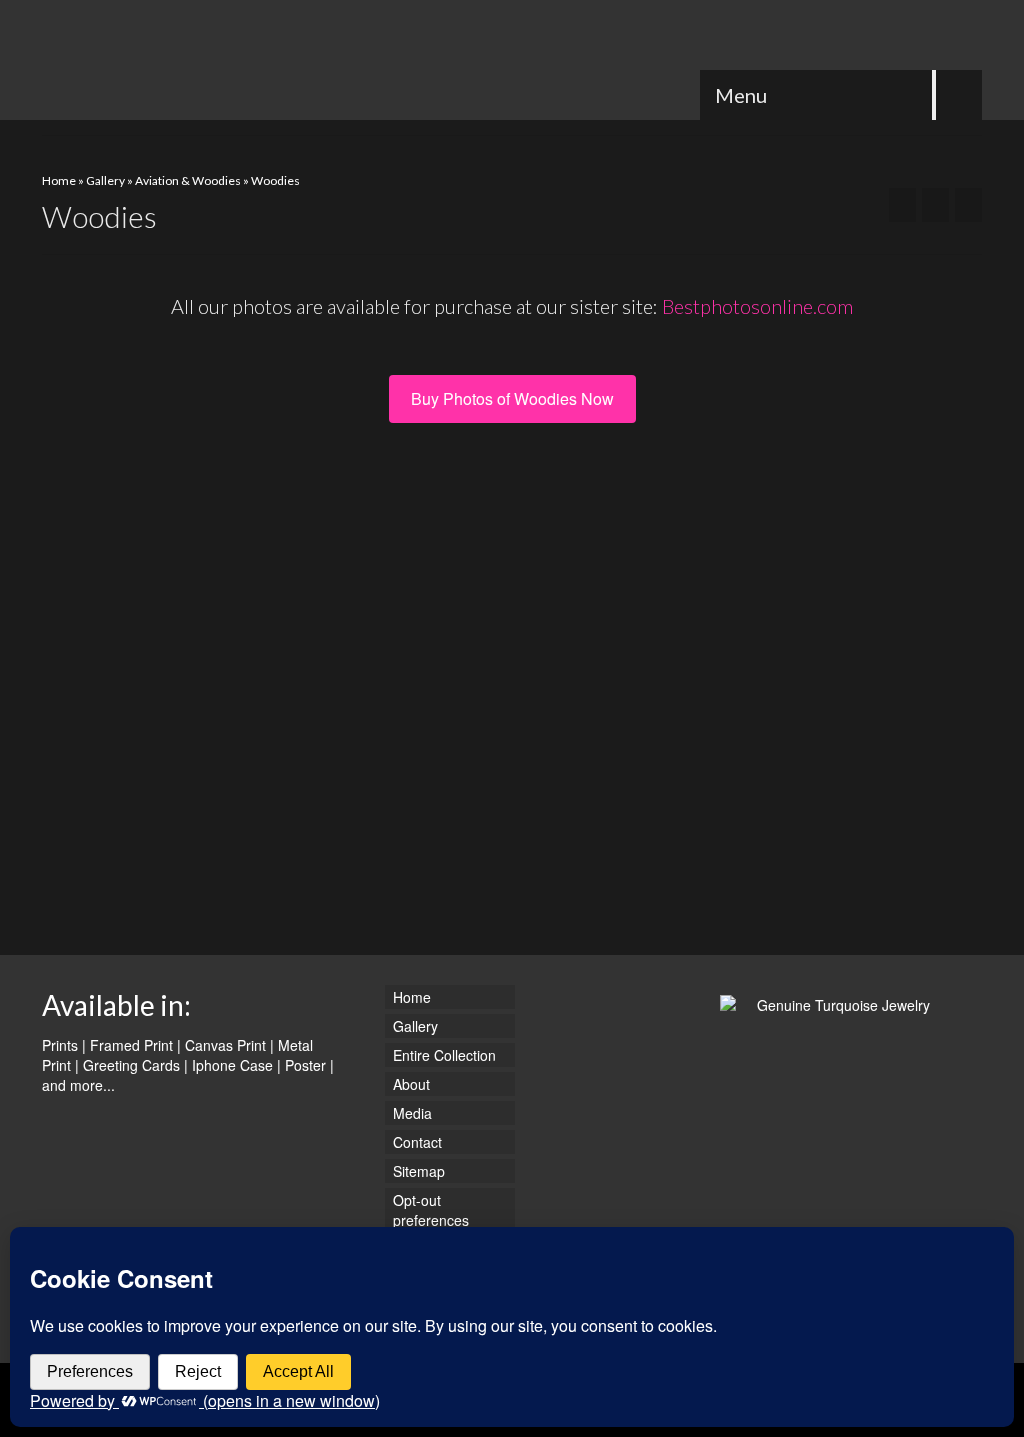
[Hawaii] (968, 205)
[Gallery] (935, 205)
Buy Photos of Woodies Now (512, 398)
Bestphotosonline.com (757, 306)
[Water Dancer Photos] (188, 60)
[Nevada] (902, 205)
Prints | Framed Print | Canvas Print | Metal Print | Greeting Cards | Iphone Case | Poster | (188, 1055)
